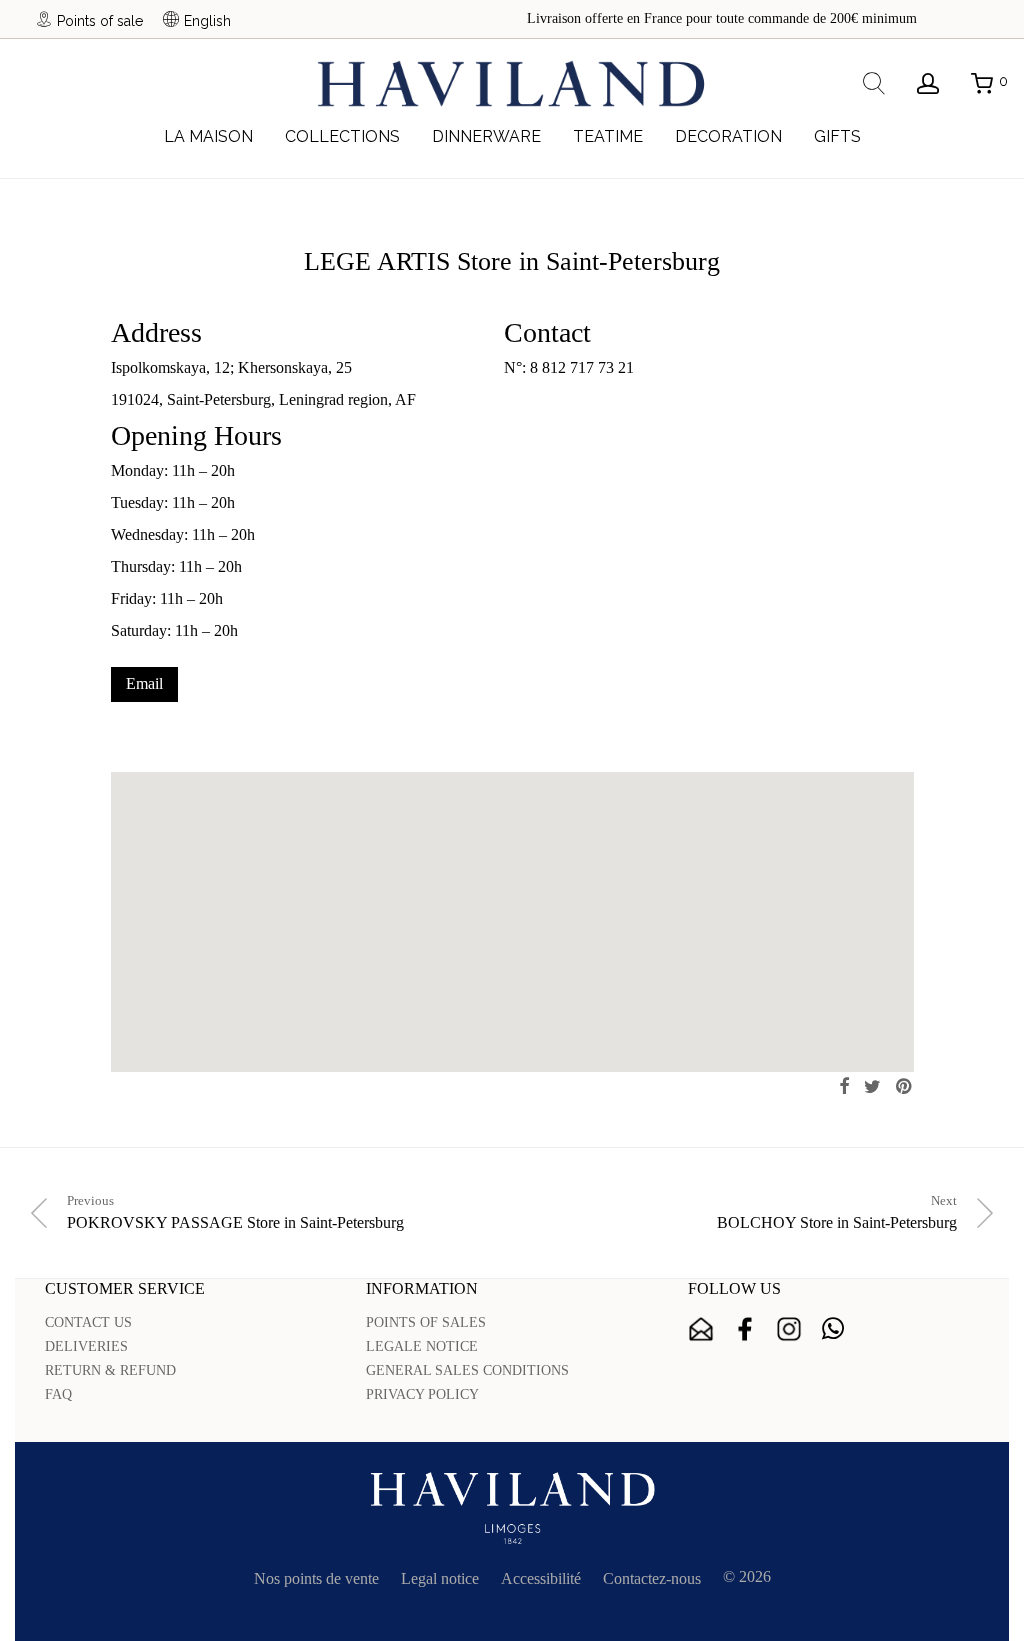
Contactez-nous (652, 1578)
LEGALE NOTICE (422, 1346)
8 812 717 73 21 (582, 367)
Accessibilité (541, 1578)
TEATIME (608, 136)
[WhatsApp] (833, 1329)
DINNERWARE (486, 136)
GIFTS (837, 136)
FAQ (58, 1394)
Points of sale (100, 20)
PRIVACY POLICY (422, 1394)
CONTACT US (88, 1322)
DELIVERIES (86, 1346)
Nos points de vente (316, 1578)
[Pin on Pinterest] (905, 1087)
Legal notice (440, 1578)
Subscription (701, 1329)
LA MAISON (208, 136)
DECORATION (728, 136)
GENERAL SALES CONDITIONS (467, 1370)
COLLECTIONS (342, 136)
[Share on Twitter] (872, 1087)
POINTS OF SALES (426, 1322)
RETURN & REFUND (110, 1370)
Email (144, 683)
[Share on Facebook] (844, 1087)
